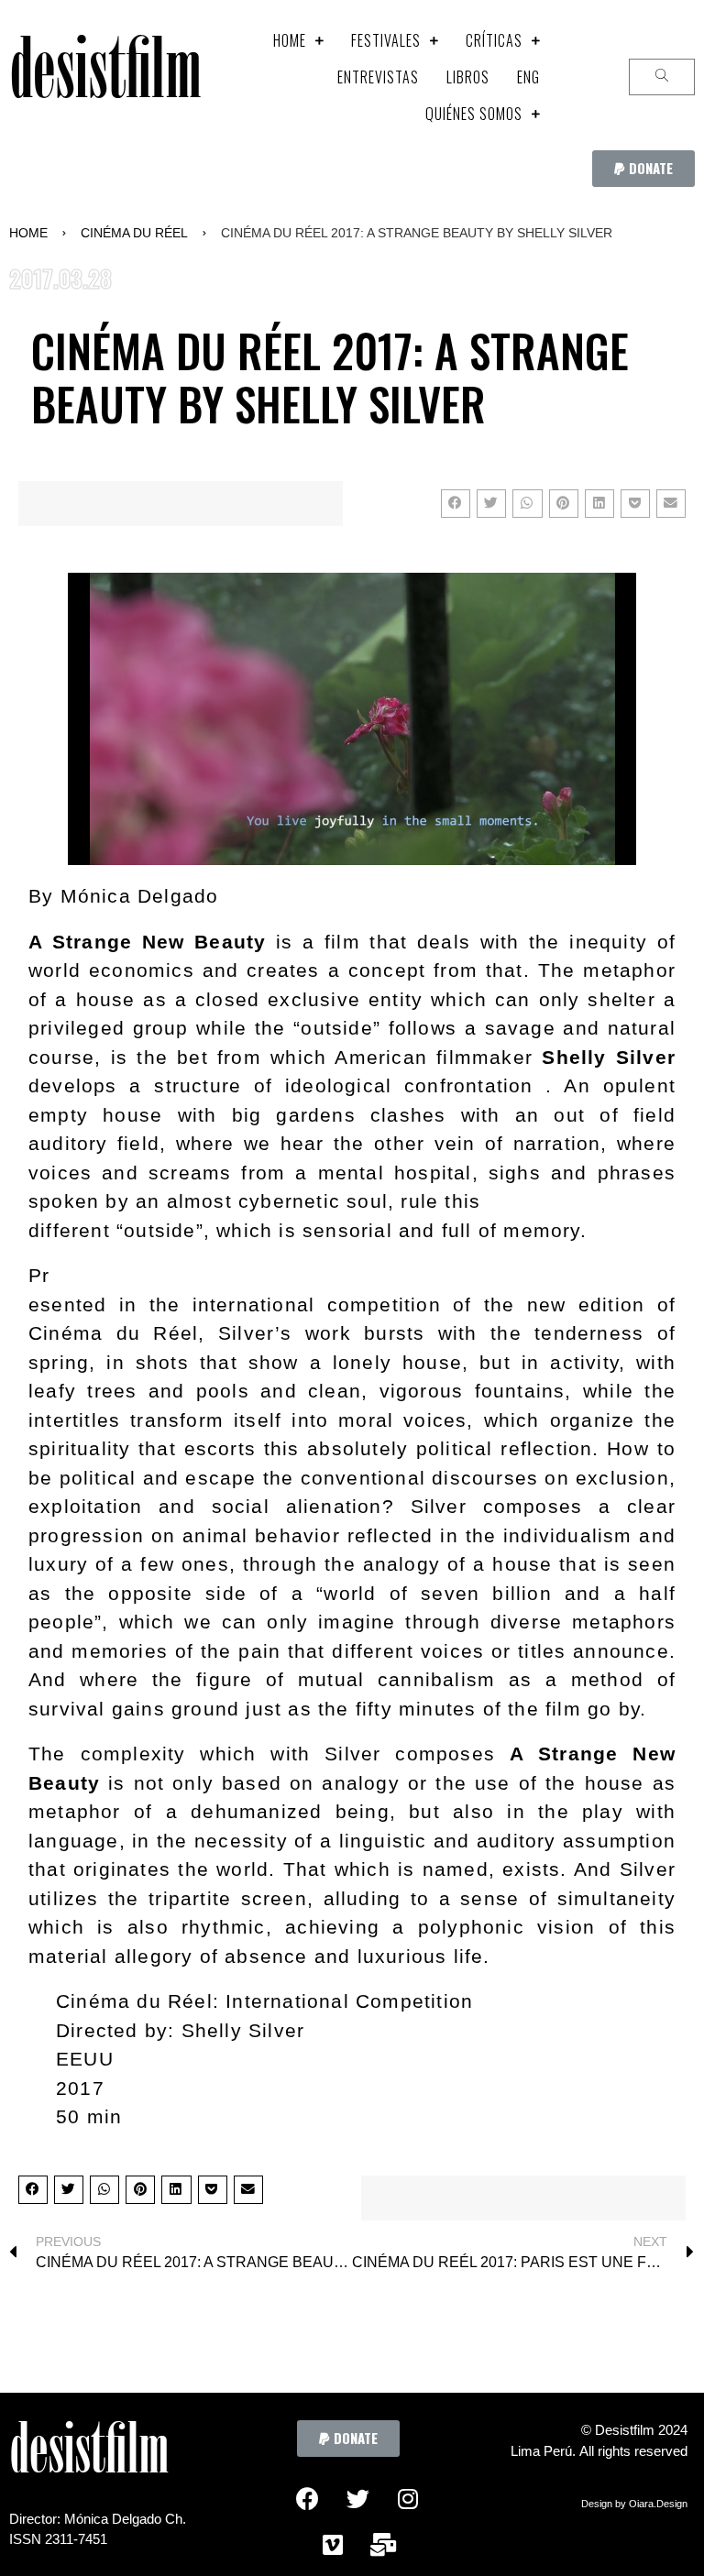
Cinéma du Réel (134, 233)
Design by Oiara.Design (634, 2504)
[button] (643, 169)
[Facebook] (307, 2498)
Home (28, 233)
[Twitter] (357, 2498)
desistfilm (105, 77)
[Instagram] (408, 2498)
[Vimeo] (333, 2544)
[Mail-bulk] (383, 2544)
